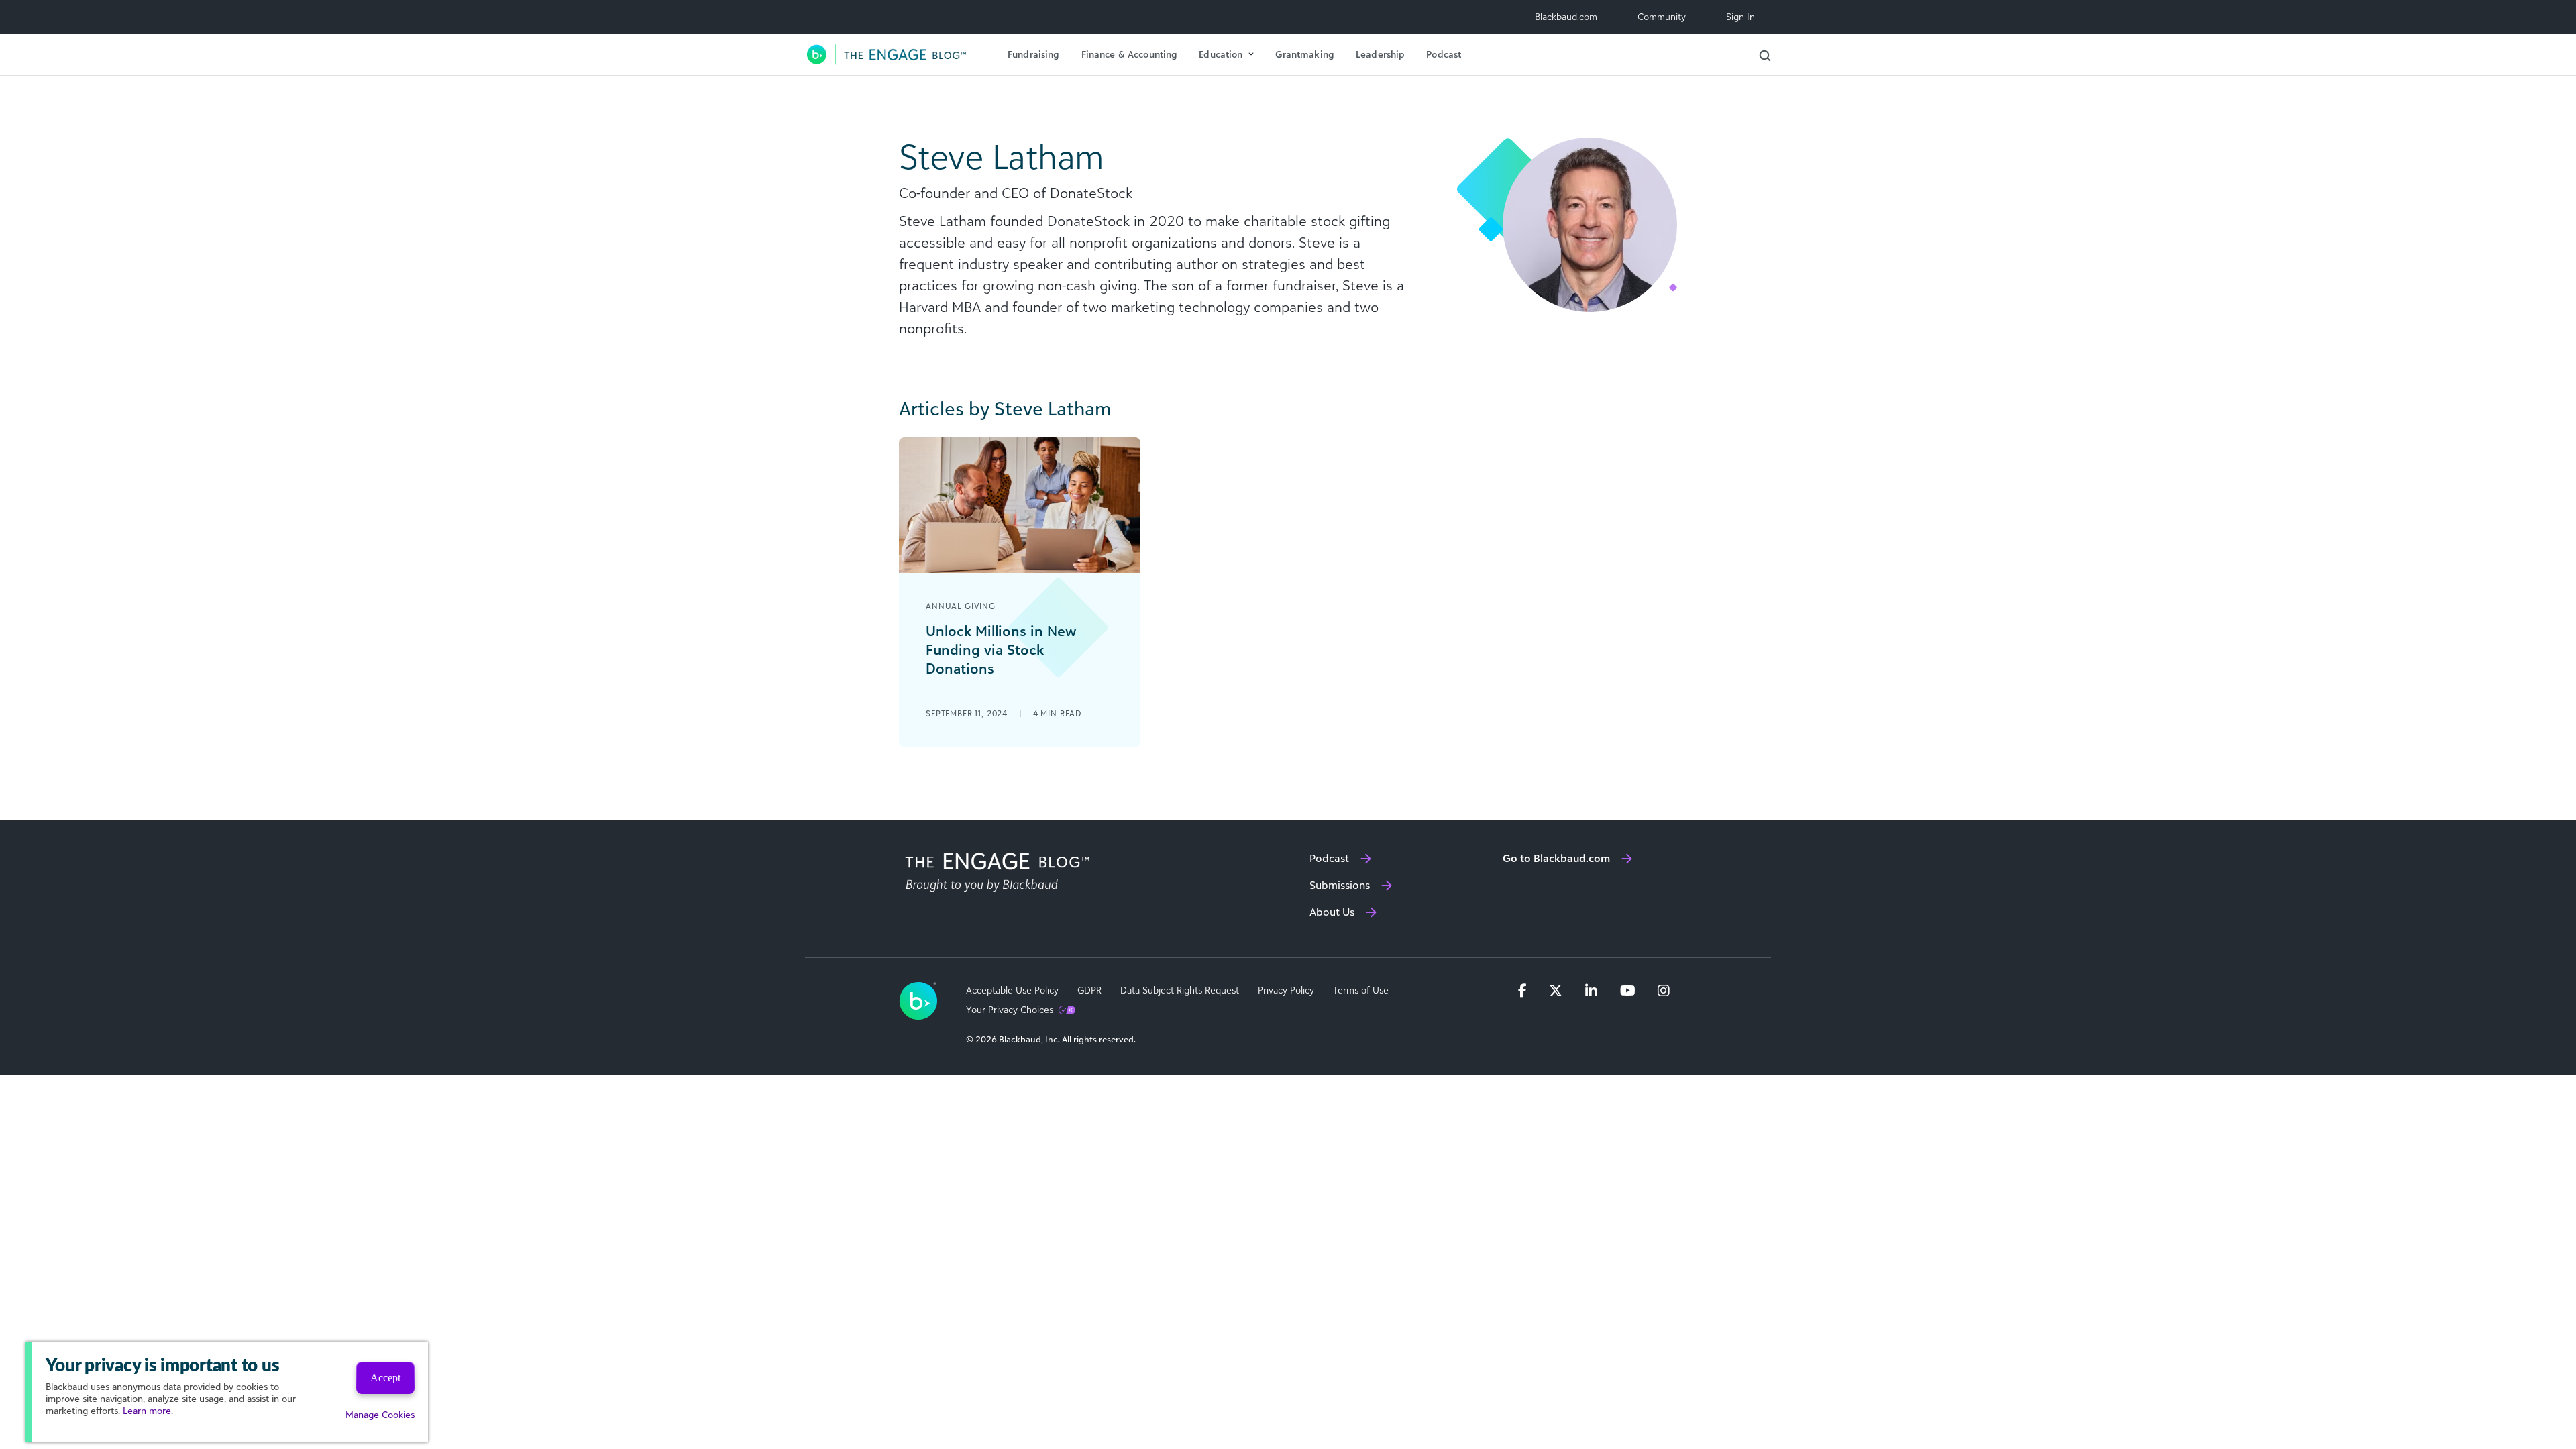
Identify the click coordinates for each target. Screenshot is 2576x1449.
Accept (385, 1378)
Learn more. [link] (148, 1410)
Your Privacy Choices (1010, 1010)
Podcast (1444, 54)
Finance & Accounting (1130, 54)
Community (1662, 16)
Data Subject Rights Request (1180, 990)
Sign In (1740, 16)
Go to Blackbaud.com (1556, 858)
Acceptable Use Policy (1012, 990)
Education (1221, 54)
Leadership (1380, 54)
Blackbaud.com (1566, 16)
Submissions (1340, 885)
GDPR (1089, 990)
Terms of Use (1361, 990)
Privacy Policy (1286, 990)
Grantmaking (1305, 54)
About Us (1332, 912)
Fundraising (1034, 54)
